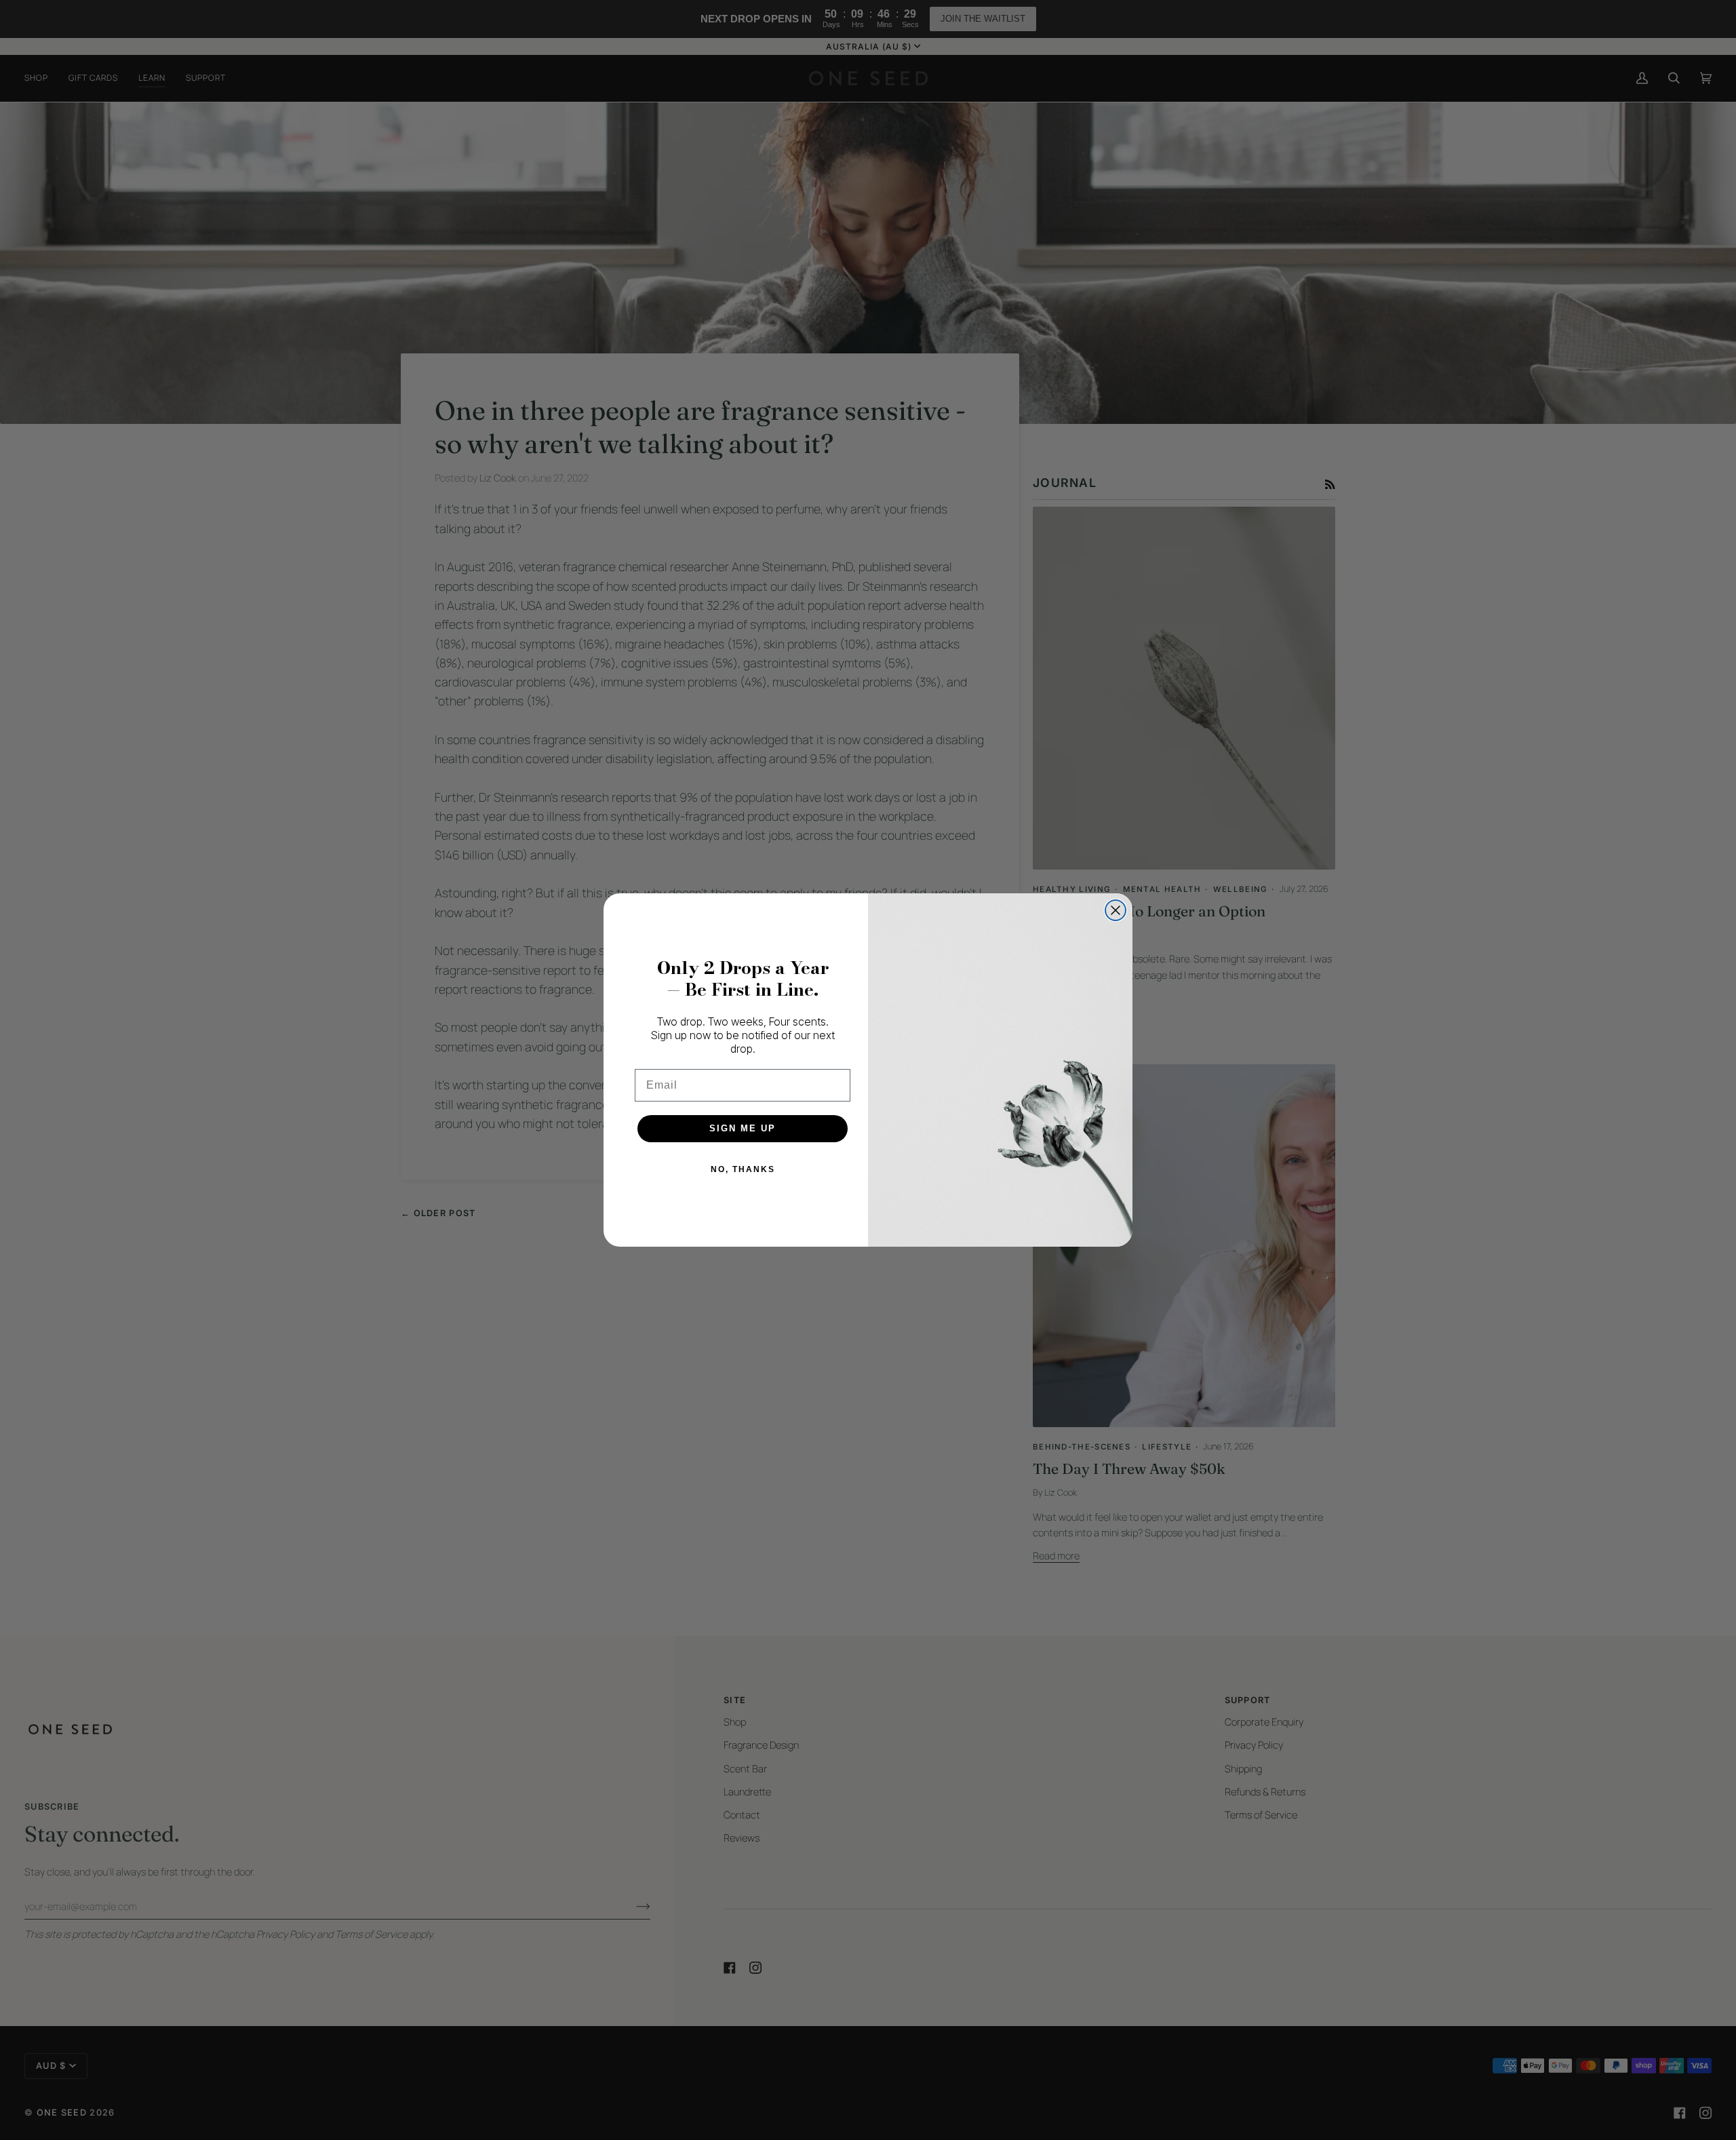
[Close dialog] (1116, 910)
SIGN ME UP (743, 1128)
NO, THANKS (743, 1169)
